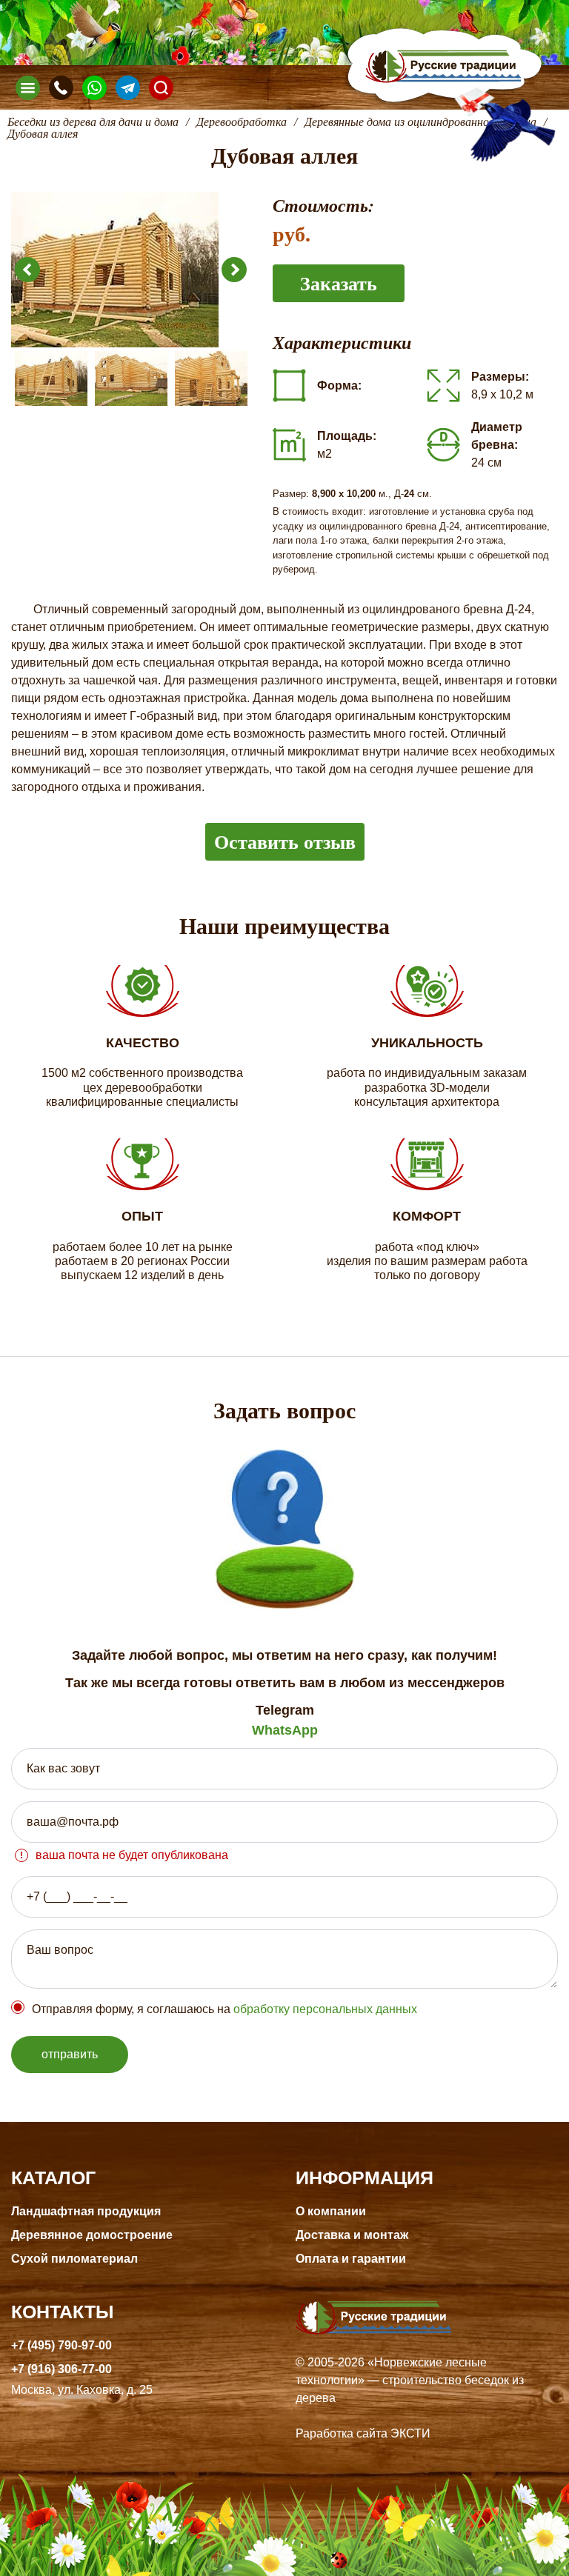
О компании (331, 2211)
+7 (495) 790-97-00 (61, 2345)
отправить (70, 2054)
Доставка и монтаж (352, 2235)
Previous (27, 270)
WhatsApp (285, 1730)
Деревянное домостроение (92, 2235)
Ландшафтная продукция (86, 2211)
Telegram (285, 1710)
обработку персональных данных (325, 2009)
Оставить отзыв (285, 841)
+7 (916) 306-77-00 (61, 2369)
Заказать (339, 283)
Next (234, 270)
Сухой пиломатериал (74, 2259)
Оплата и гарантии (351, 2259)
